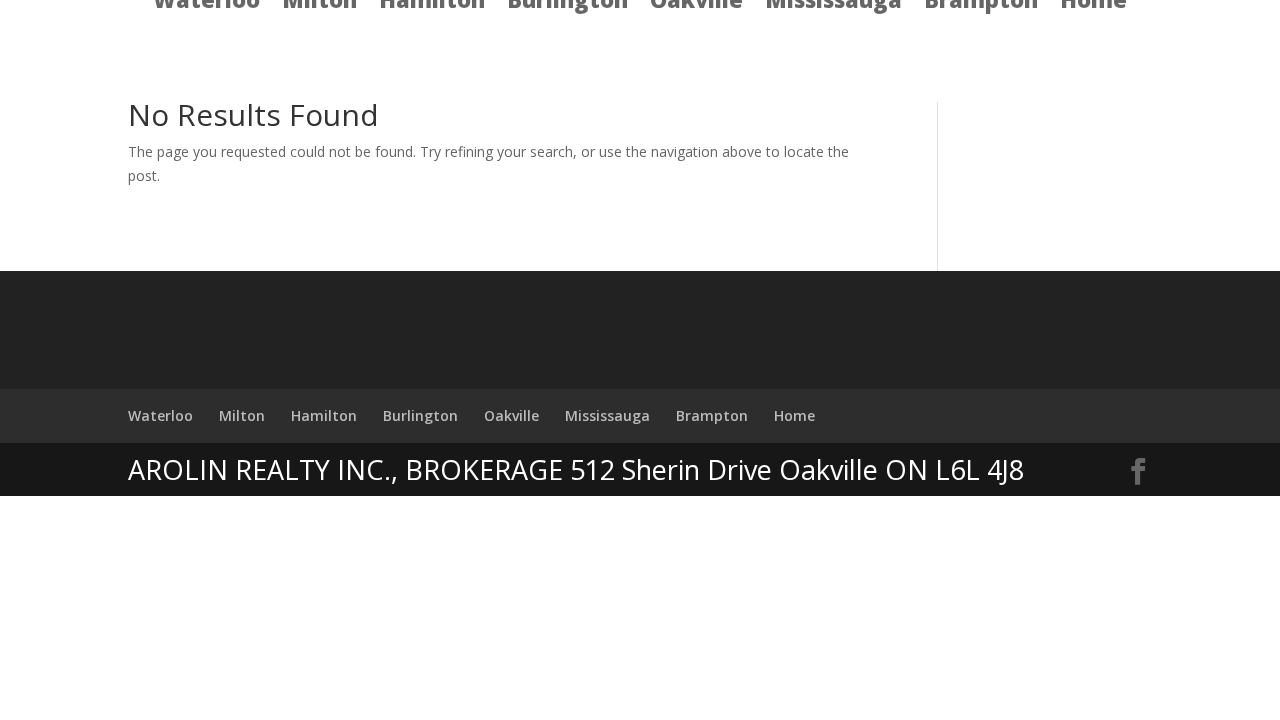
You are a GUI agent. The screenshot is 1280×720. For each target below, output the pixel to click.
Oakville (511, 415)
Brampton (712, 415)
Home (794, 415)
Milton (242, 415)
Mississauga (607, 415)
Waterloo (160, 415)
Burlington (420, 415)
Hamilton (324, 415)
